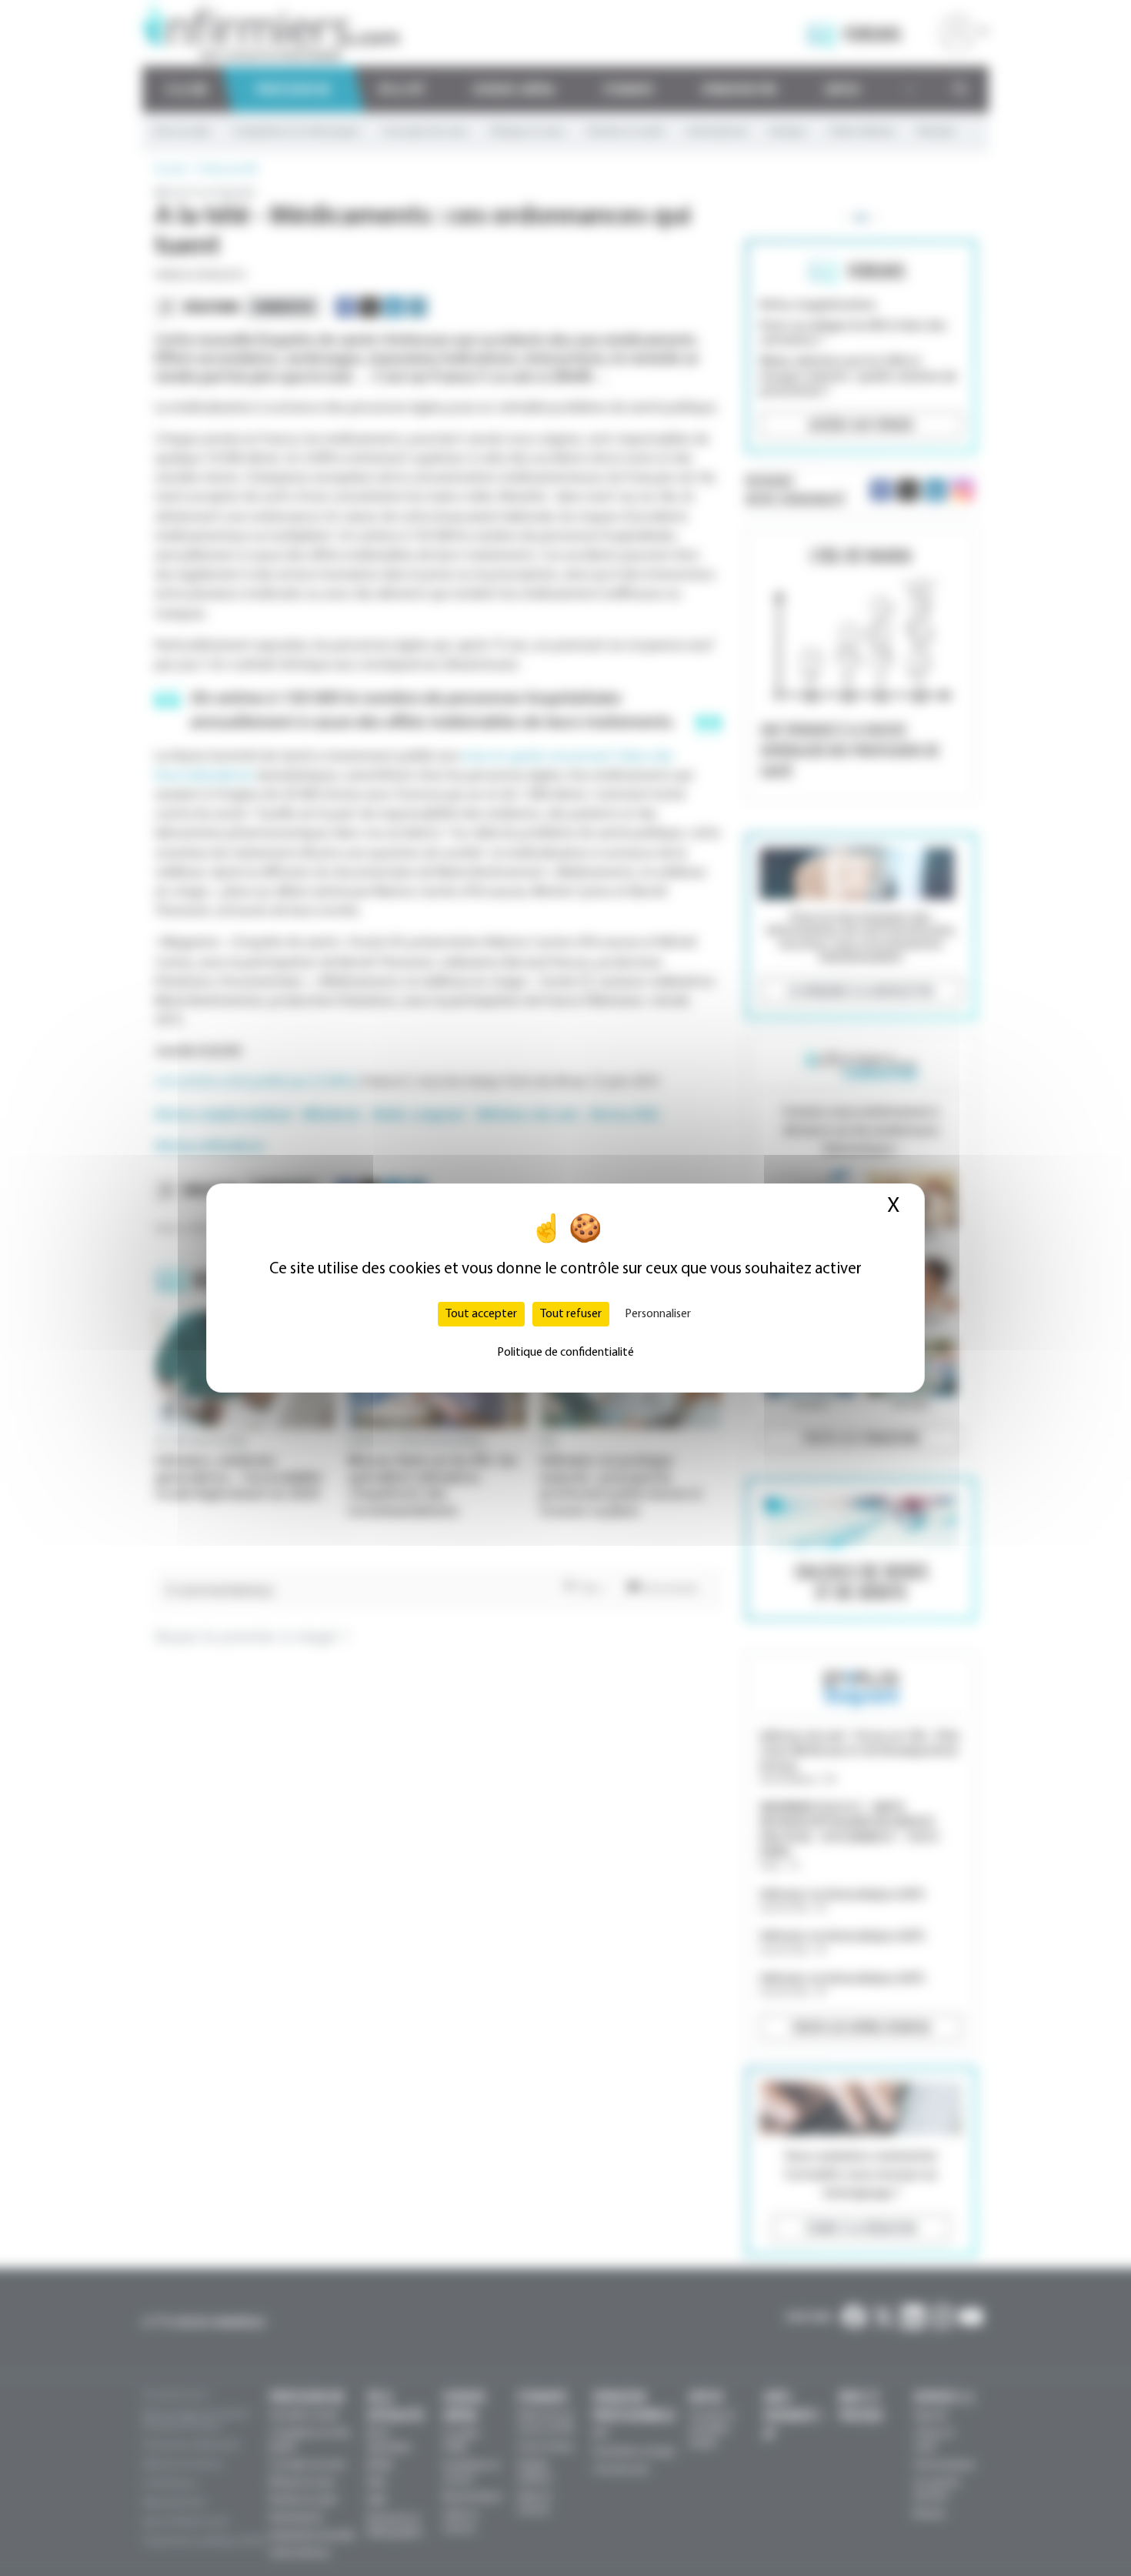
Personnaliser (658, 1314)
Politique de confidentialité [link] (565, 1353)
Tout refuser (571, 1314)
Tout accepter (481, 1314)
